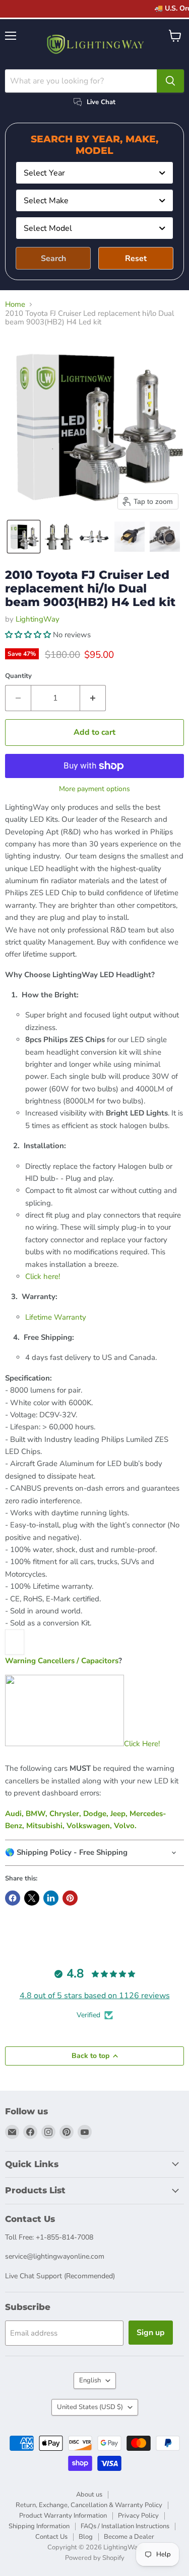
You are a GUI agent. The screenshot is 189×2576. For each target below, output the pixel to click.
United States (90, 2407)
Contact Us (51, 2537)
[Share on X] (32, 1898)
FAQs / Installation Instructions (125, 2526)
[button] (24, 537)
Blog (86, 2537)
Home (15, 305)
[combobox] (94, 173)
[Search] (170, 81)
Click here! (43, 1276)
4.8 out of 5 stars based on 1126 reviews (95, 1996)
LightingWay (38, 619)
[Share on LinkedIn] (51, 1898)
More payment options (94, 789)
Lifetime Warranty (56, 1317)
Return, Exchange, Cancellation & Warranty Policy (89, 2505)
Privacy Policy (138, 2516)
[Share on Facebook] (13, 1898)
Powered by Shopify (95, 2558)
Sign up (151, 2333)
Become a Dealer (129, 2537)
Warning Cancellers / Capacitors (62, 1661)
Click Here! (142, 1744)
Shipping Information (39, 2526)
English (90, 2380)
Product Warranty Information (63, 2516)
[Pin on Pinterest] (70, 1898)
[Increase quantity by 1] (93, 698)
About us (89, 2495)
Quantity (18, 676)
